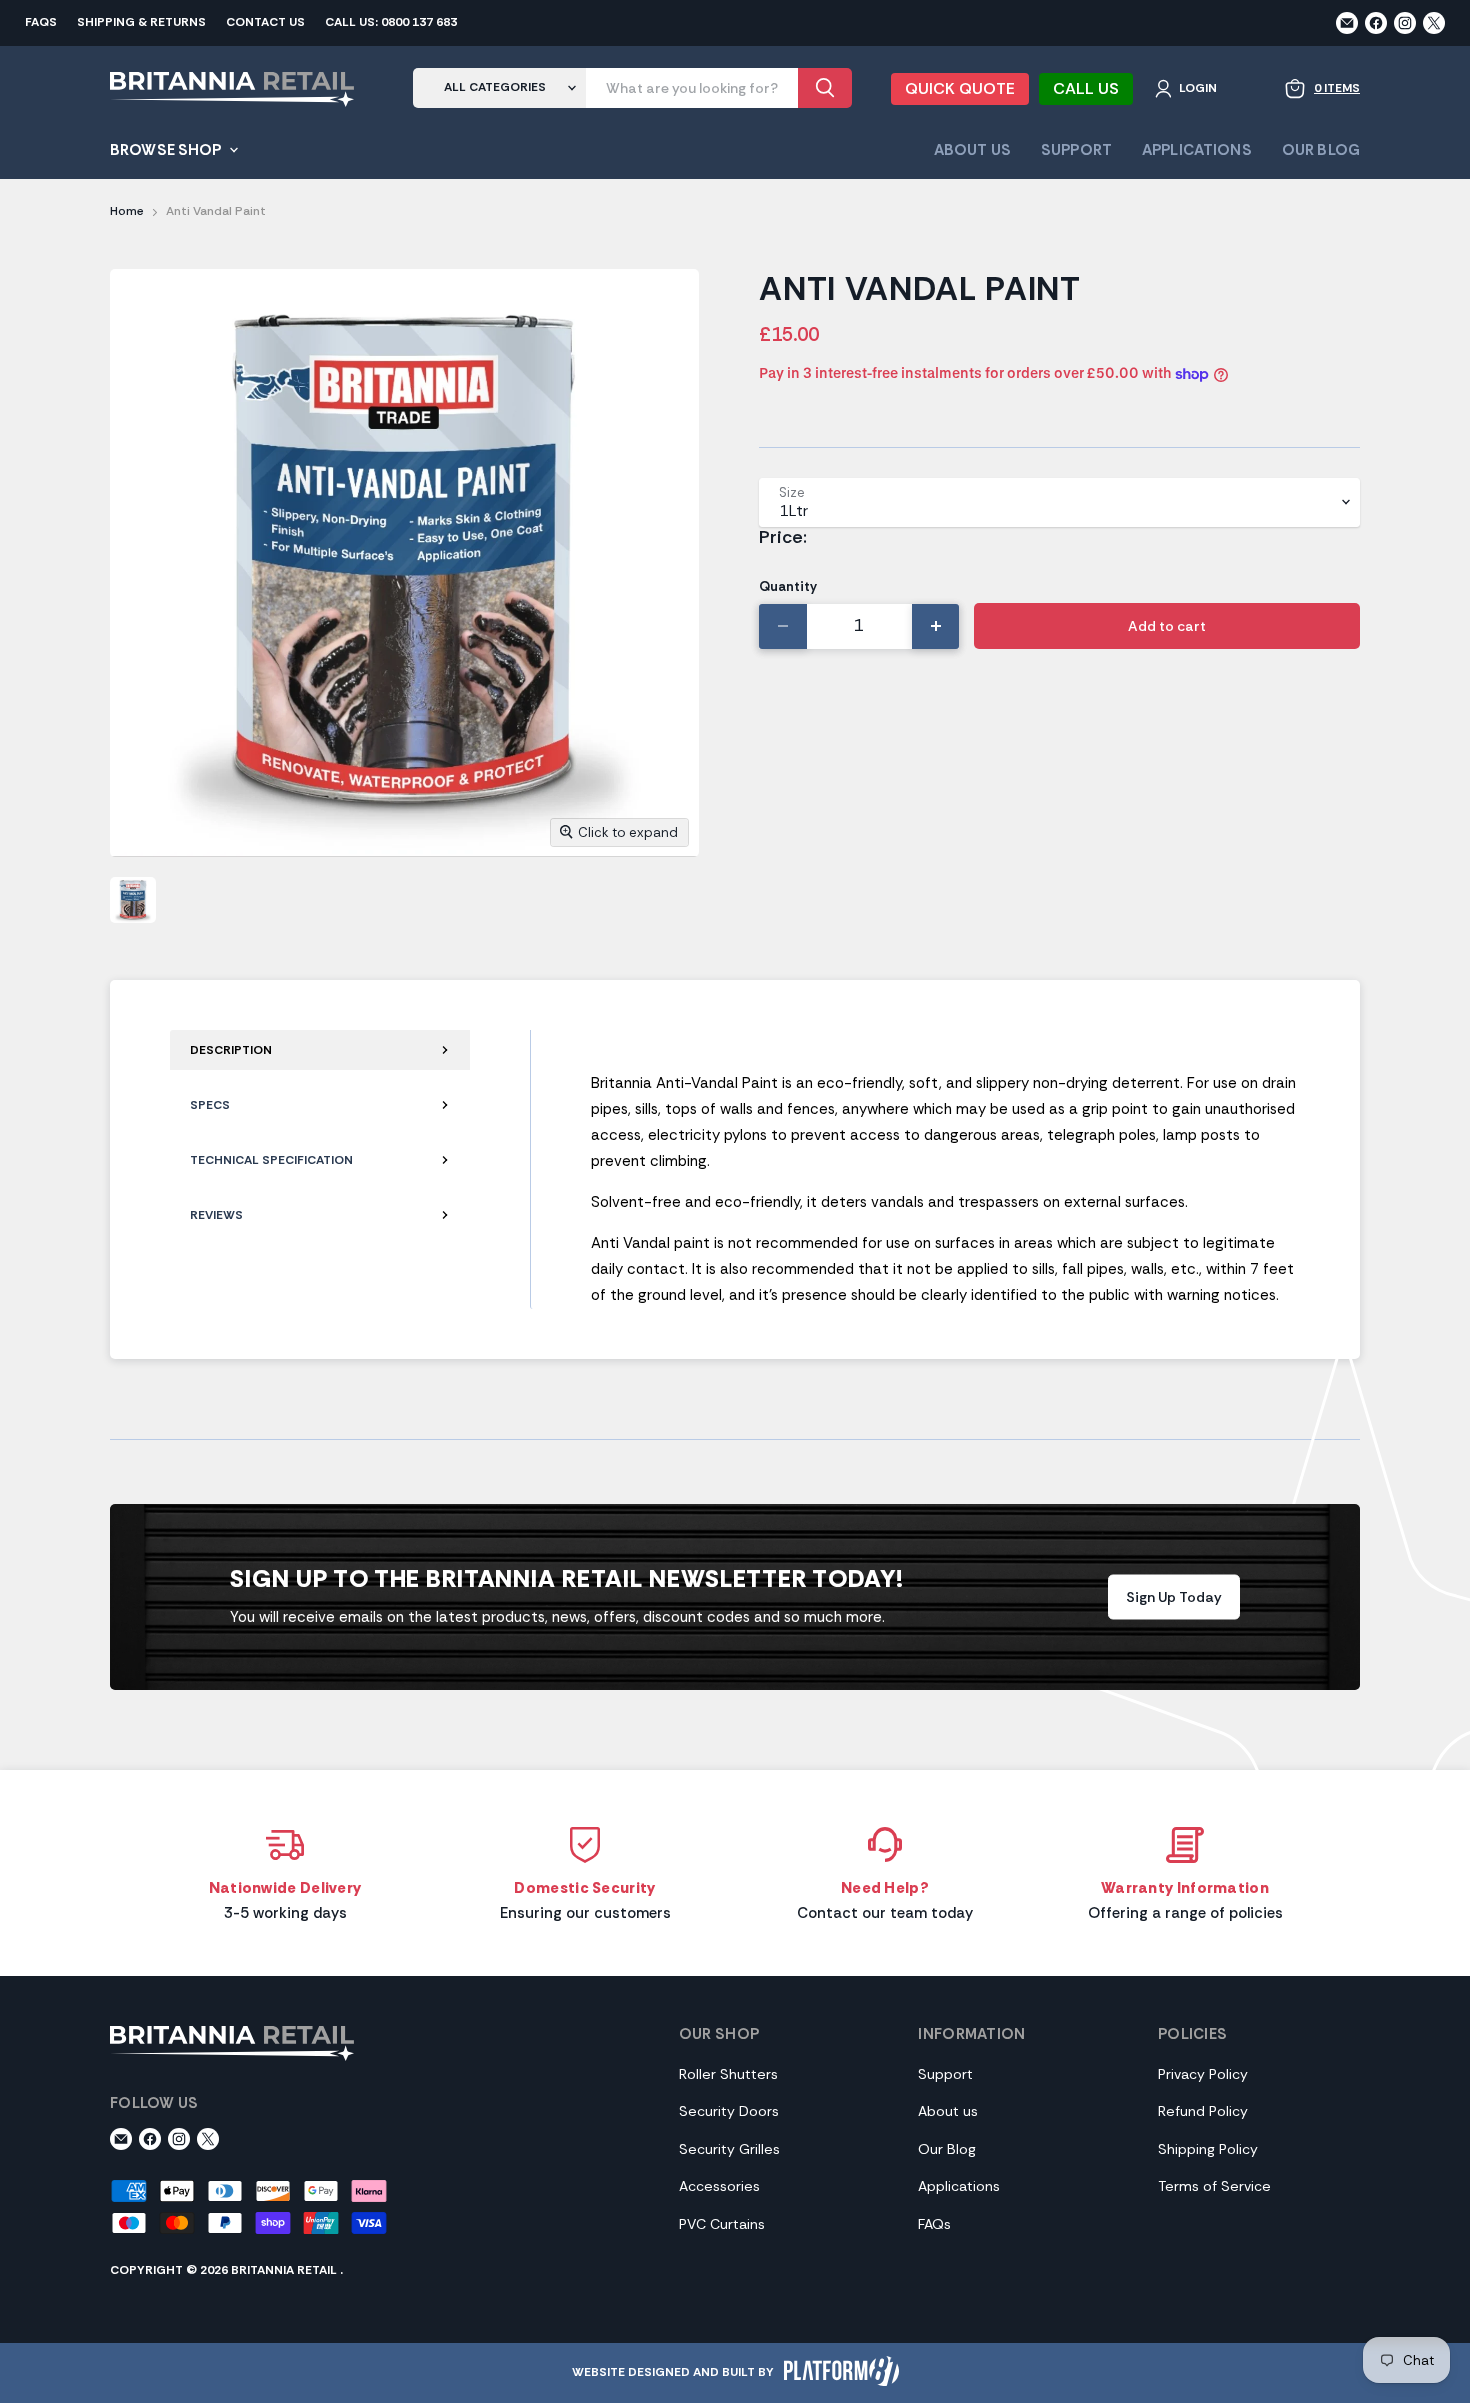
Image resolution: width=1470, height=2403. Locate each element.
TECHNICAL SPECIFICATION (271, 1160)
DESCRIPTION (232, 1050)
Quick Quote (960, 88)
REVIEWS (216, 1215)
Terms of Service (1214, 2186)
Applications (1197, 150)
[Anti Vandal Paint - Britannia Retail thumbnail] (133, 900)
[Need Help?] (885, 1873)
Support (1076, 150)
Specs (210, 1105)
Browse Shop (167, 150)
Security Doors (729, 2111)
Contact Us (265, 23)
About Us (972, 150)
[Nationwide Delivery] (285, 1873)
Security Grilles (729, 2149)
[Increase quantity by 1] (936, 626)
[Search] (825, 88)
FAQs (41, 23)
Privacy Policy (1203, 2074)
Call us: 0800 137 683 (391, 23)
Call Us (1086, 88)
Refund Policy (1203, 2111)
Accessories (719, 2186)
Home (127, 212)
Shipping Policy (1208, 2149)
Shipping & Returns (141, 23)
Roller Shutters (728, 2074)
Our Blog (1321, 150)
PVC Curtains (722, 2224)
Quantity (788, 586)
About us (948, 2111)
